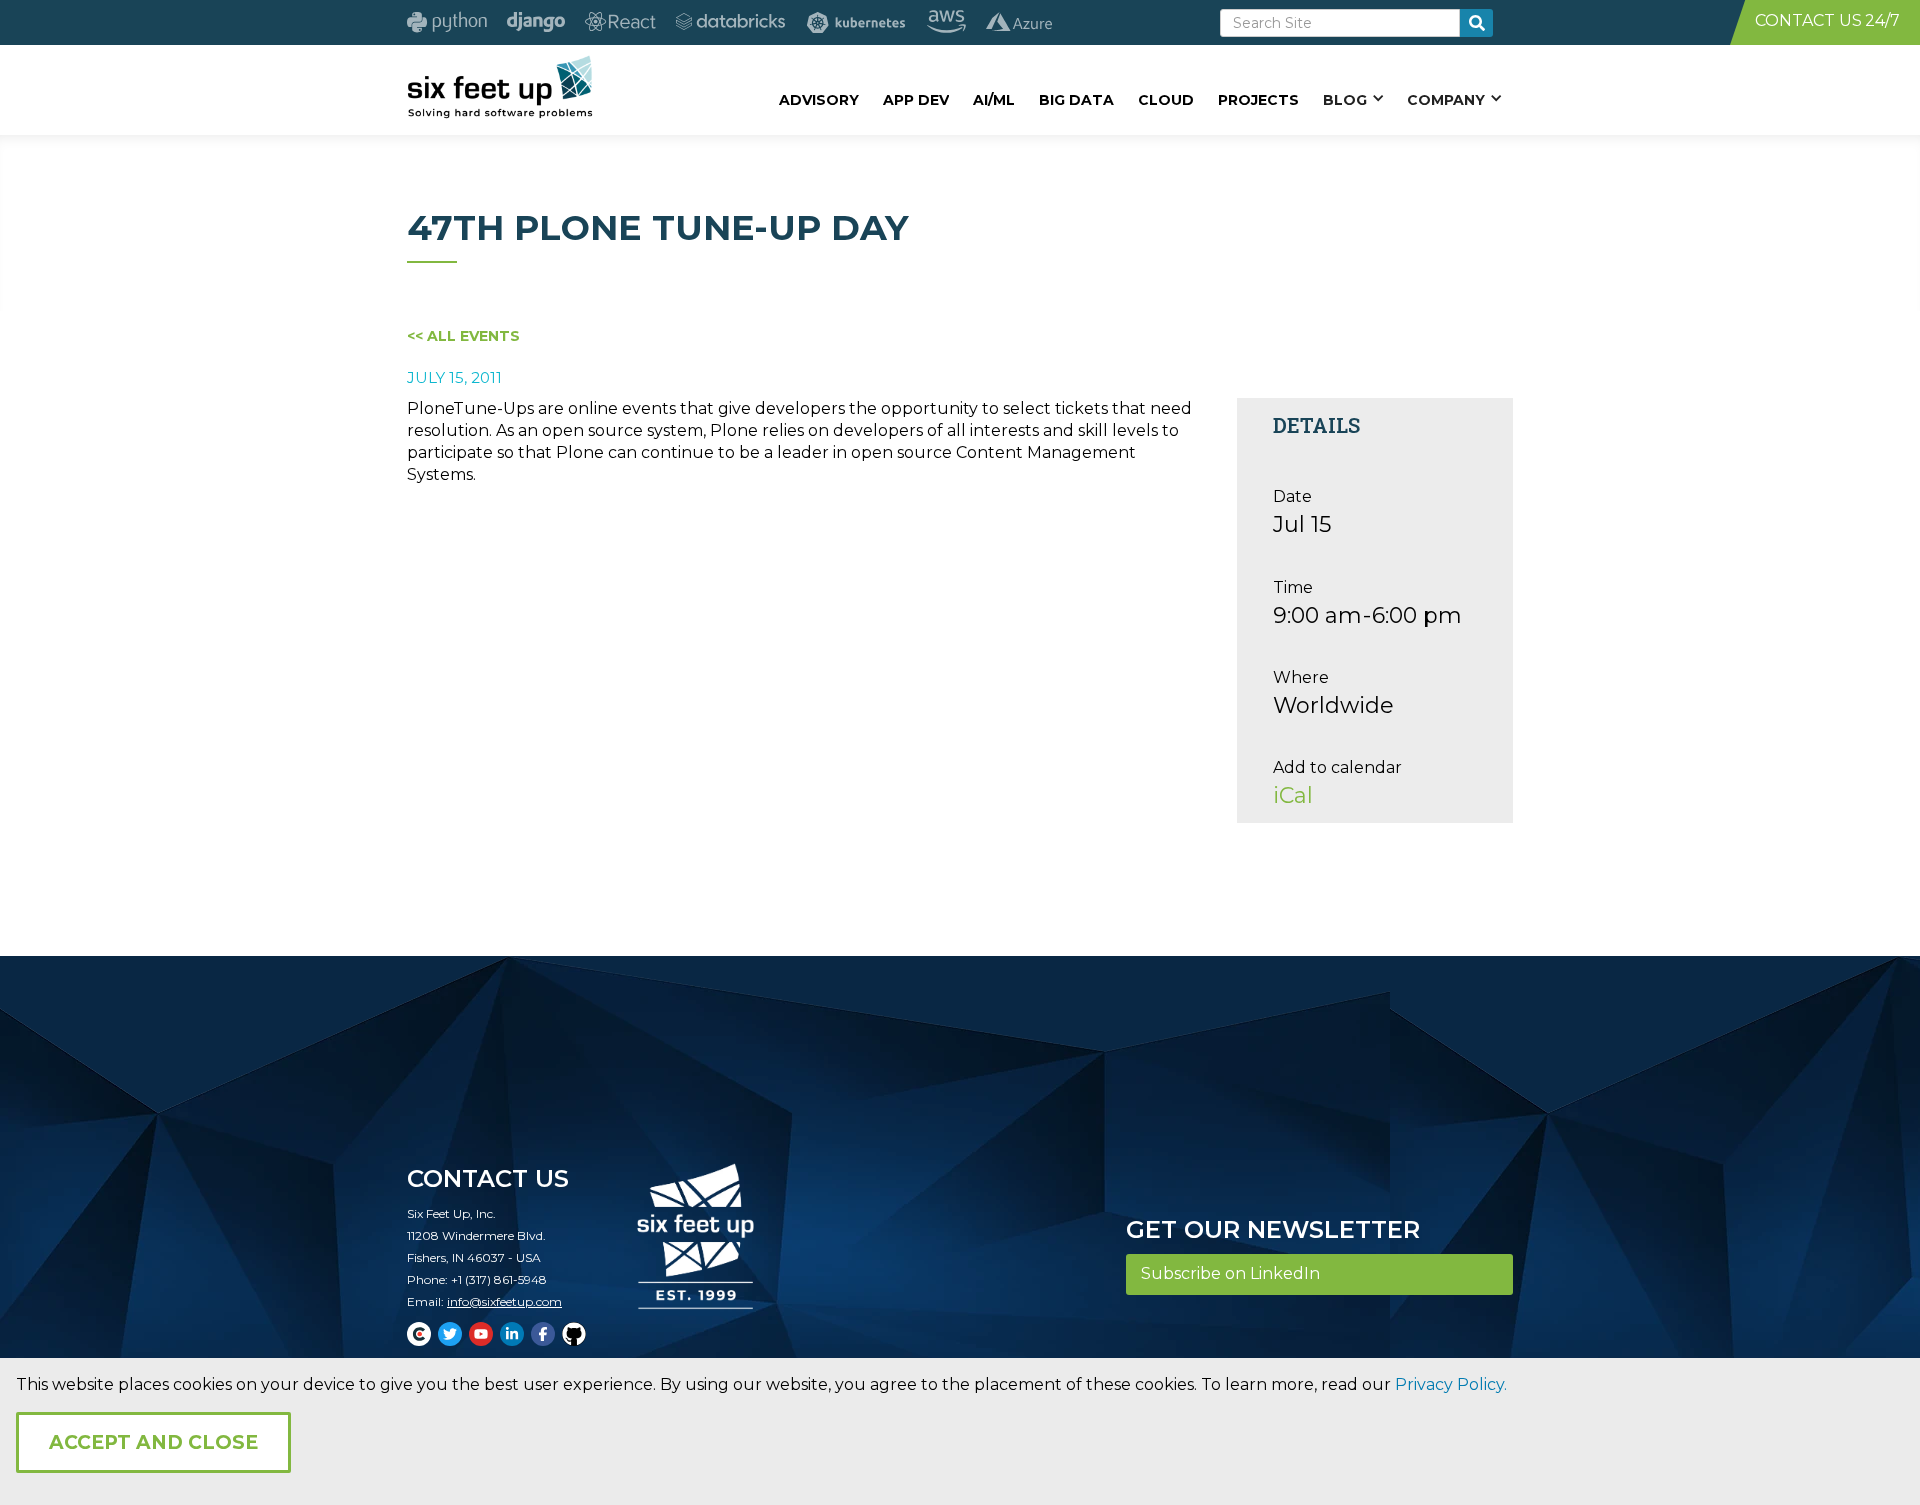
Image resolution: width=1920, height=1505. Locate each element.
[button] (1353, 99)
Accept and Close (153, 1442)
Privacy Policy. (1451, 1384)
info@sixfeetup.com (504, 1301)
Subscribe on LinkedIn (1230, 1273)
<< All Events (463, 336)
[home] (499, 87)
